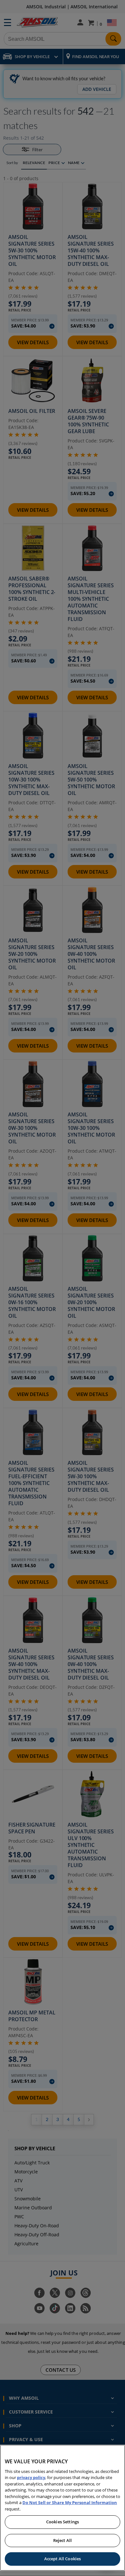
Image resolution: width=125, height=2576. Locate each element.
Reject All (63, 2540)
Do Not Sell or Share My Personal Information (70, 2502)
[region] (63, 2508)
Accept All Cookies (63, 2559)
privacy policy (31, 2477)
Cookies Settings (63, 2522)
